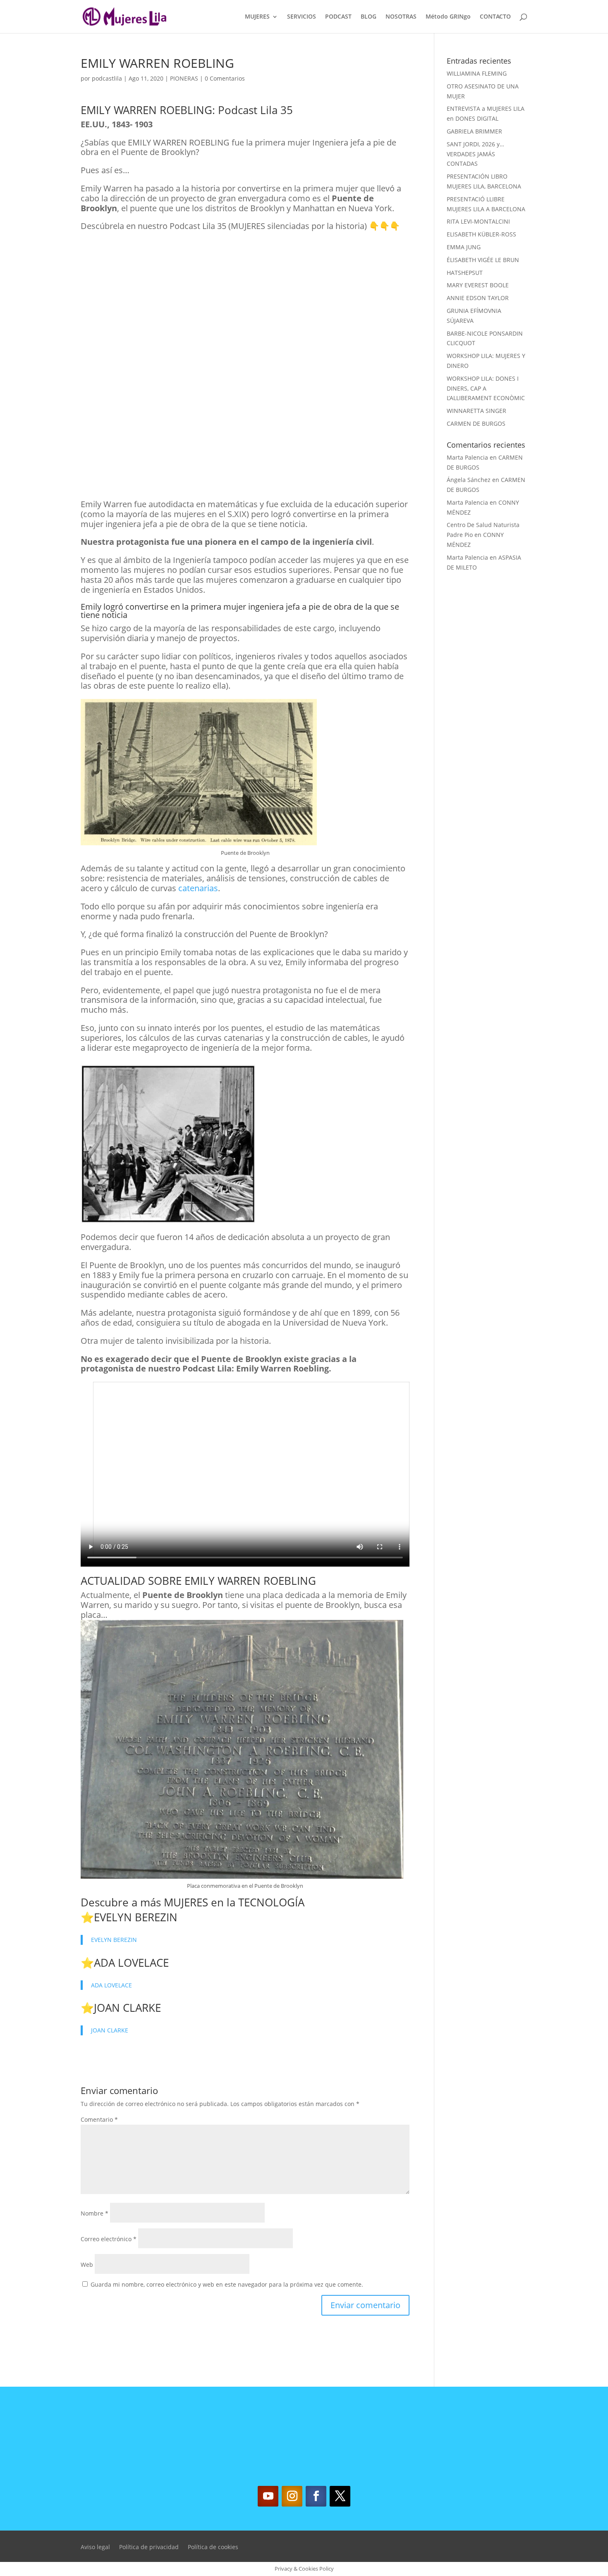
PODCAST (338, 17)
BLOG (369, 17)
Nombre (95, 2213)
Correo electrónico (109, 2239)
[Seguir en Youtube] (268, 2496)
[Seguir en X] (340, 2496)
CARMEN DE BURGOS (476, 423)
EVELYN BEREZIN (136, 1917)
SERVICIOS (302, 17)
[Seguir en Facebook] (316, 2496)
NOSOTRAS (401, 17)
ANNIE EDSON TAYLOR (478, 298)
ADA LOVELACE (131, 1963)
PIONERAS (184, 78)
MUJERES (257, 17)
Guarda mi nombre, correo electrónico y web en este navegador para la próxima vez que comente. (227, 2284)
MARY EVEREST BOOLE (478, 285)
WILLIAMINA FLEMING (477, 73)
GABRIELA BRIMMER (474, 131)
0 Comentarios (225, 78)
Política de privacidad (149, 2547)
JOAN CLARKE (127, 2008)
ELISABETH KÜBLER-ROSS (481, 234)
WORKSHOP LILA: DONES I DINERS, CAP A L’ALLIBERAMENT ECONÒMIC (486, 388)
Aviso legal (95, 2547)
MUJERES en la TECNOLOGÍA (234, 1902)
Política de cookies (213, 2547)
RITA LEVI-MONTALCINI (478, 221)
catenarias (198, 888)
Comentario (99, 2119)
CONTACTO (495, 17)
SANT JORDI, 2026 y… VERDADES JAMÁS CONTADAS (475, 154)
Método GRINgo (448, 17)
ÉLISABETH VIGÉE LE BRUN (483, 260)
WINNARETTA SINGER (476, 411)
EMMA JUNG (464, 247)
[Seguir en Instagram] (292, 2496)
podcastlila (107, 78)
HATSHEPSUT (465, 273)
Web (87, 2265)
